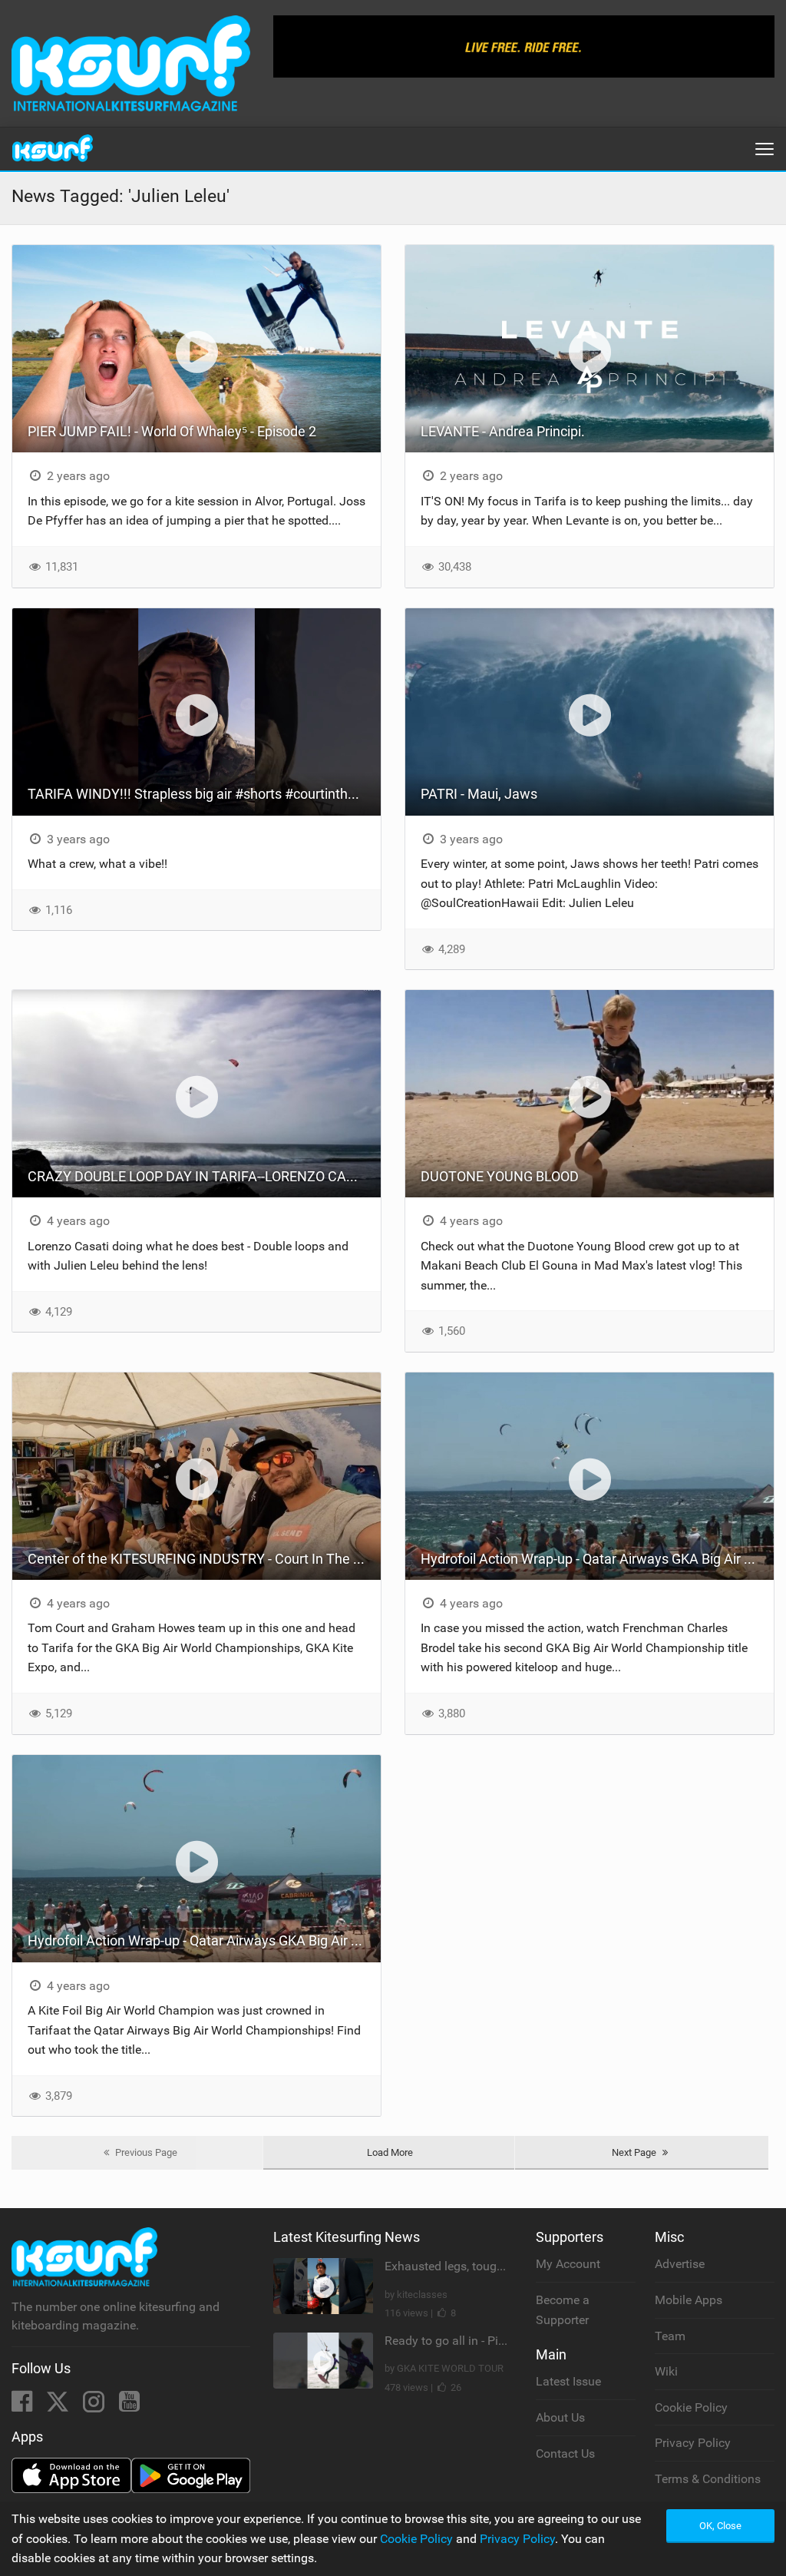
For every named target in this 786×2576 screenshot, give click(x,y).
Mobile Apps (689, 2300)
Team (670, 2336)
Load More (390, 2152)
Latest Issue (568, 2381)
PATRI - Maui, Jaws (479, 794)
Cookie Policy (691, 2407)
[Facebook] (23, 2406)
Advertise (680, 2264)
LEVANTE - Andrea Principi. (503, 431)
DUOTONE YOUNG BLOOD (500, 1176)
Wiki (666, 2371)
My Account (568, 2264)
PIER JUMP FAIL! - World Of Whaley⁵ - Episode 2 (172, 431)
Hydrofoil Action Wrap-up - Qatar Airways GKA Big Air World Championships (597, 1559)
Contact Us (565, 2453)
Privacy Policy (693, 2443)
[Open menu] (765, 149)
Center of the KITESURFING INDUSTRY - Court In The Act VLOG (204, 1559)
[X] (59, 2406)
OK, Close (720, 2526)
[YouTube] (129, 2406)
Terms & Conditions (708, 2479)
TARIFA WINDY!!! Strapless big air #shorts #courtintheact (201, 794)
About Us (560, 2417)
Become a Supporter (563, 2310)
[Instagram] (95, 2406)
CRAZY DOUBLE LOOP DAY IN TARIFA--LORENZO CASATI (201, 1176)
